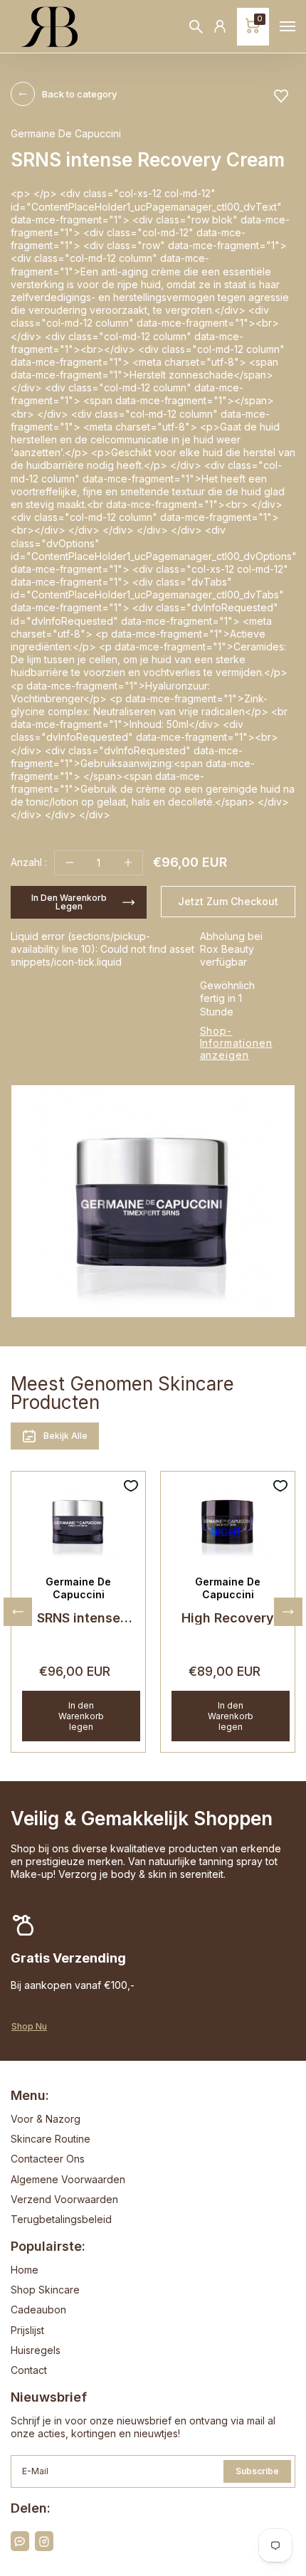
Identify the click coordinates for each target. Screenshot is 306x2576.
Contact (29, 2370)
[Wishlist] (281, 96)
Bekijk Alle (65, 1436)
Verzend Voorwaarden (64, 2199)
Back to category (79, 94)
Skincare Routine (51, 2139)
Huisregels (36, 2350)
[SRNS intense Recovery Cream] (78, 1522)
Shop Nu (29, 2027)
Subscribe (257, 2471)
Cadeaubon (38, 2310)
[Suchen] (196, 27)
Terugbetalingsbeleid (61, 2219)
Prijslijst (27, 2330)
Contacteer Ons (48, 2159)
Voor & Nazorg (46, 2119)
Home (25, 2270)
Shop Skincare (45, 2290)
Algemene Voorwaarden (68, 2179)
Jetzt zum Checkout (228, 901)
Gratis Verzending (68, 1958)
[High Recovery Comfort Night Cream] (228, 1522)
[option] (153, 1201)
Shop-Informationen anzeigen (236, 1043)
